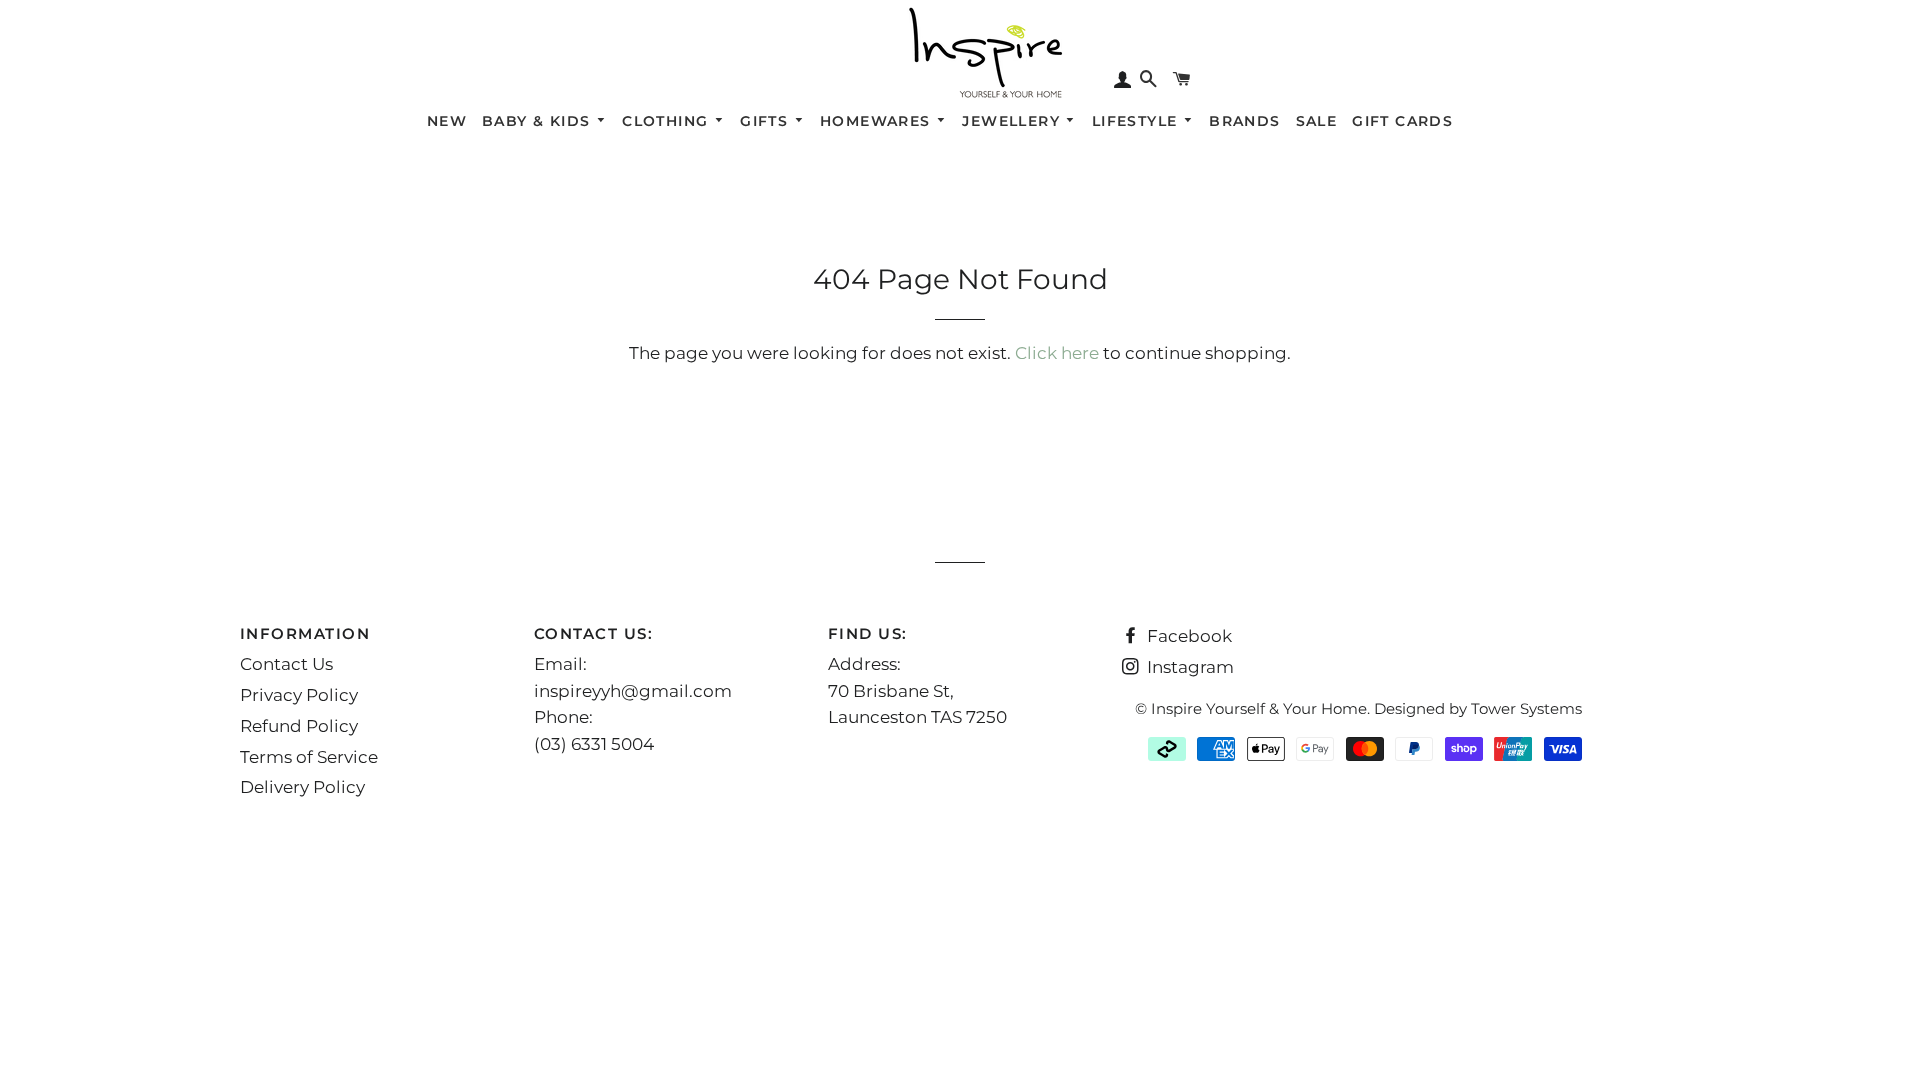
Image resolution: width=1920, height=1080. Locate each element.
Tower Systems (1526, 708)
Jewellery (1013, 121)
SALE (1317, 121)
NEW (447, 121)
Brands (1244, 121)
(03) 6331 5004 (594, 744)
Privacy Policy (299, 695)
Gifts (766, 121)
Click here (1057, 353)
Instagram (1188, 667)
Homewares (878, 121)
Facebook (1187, 636)
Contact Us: (594, 633)
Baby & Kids (539, 121)
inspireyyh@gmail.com (633, 691)
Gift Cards (1402, 121)
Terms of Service (309, 757)
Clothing (668, 121)
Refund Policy (299, 726)
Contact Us (286, 664)
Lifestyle (1137, 121)
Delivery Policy (302, 787)
